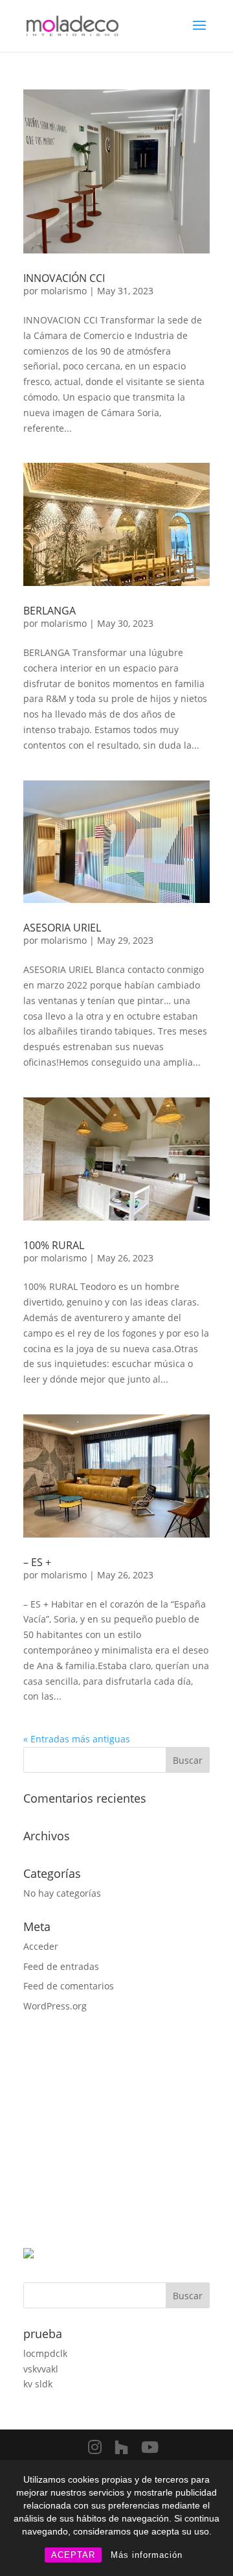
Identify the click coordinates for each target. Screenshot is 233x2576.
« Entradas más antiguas (77, 1739)
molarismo (64, 291)
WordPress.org (55, 2006)
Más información (147, 2555)
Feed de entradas (61, 1966)
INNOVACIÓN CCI (64, 278)
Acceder (41, 1946)
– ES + (37, 1562)
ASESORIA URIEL (62, 928)
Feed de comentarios (69, 1986)
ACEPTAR (73, 2555)
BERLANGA (50, 611)
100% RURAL (54, 1245)
